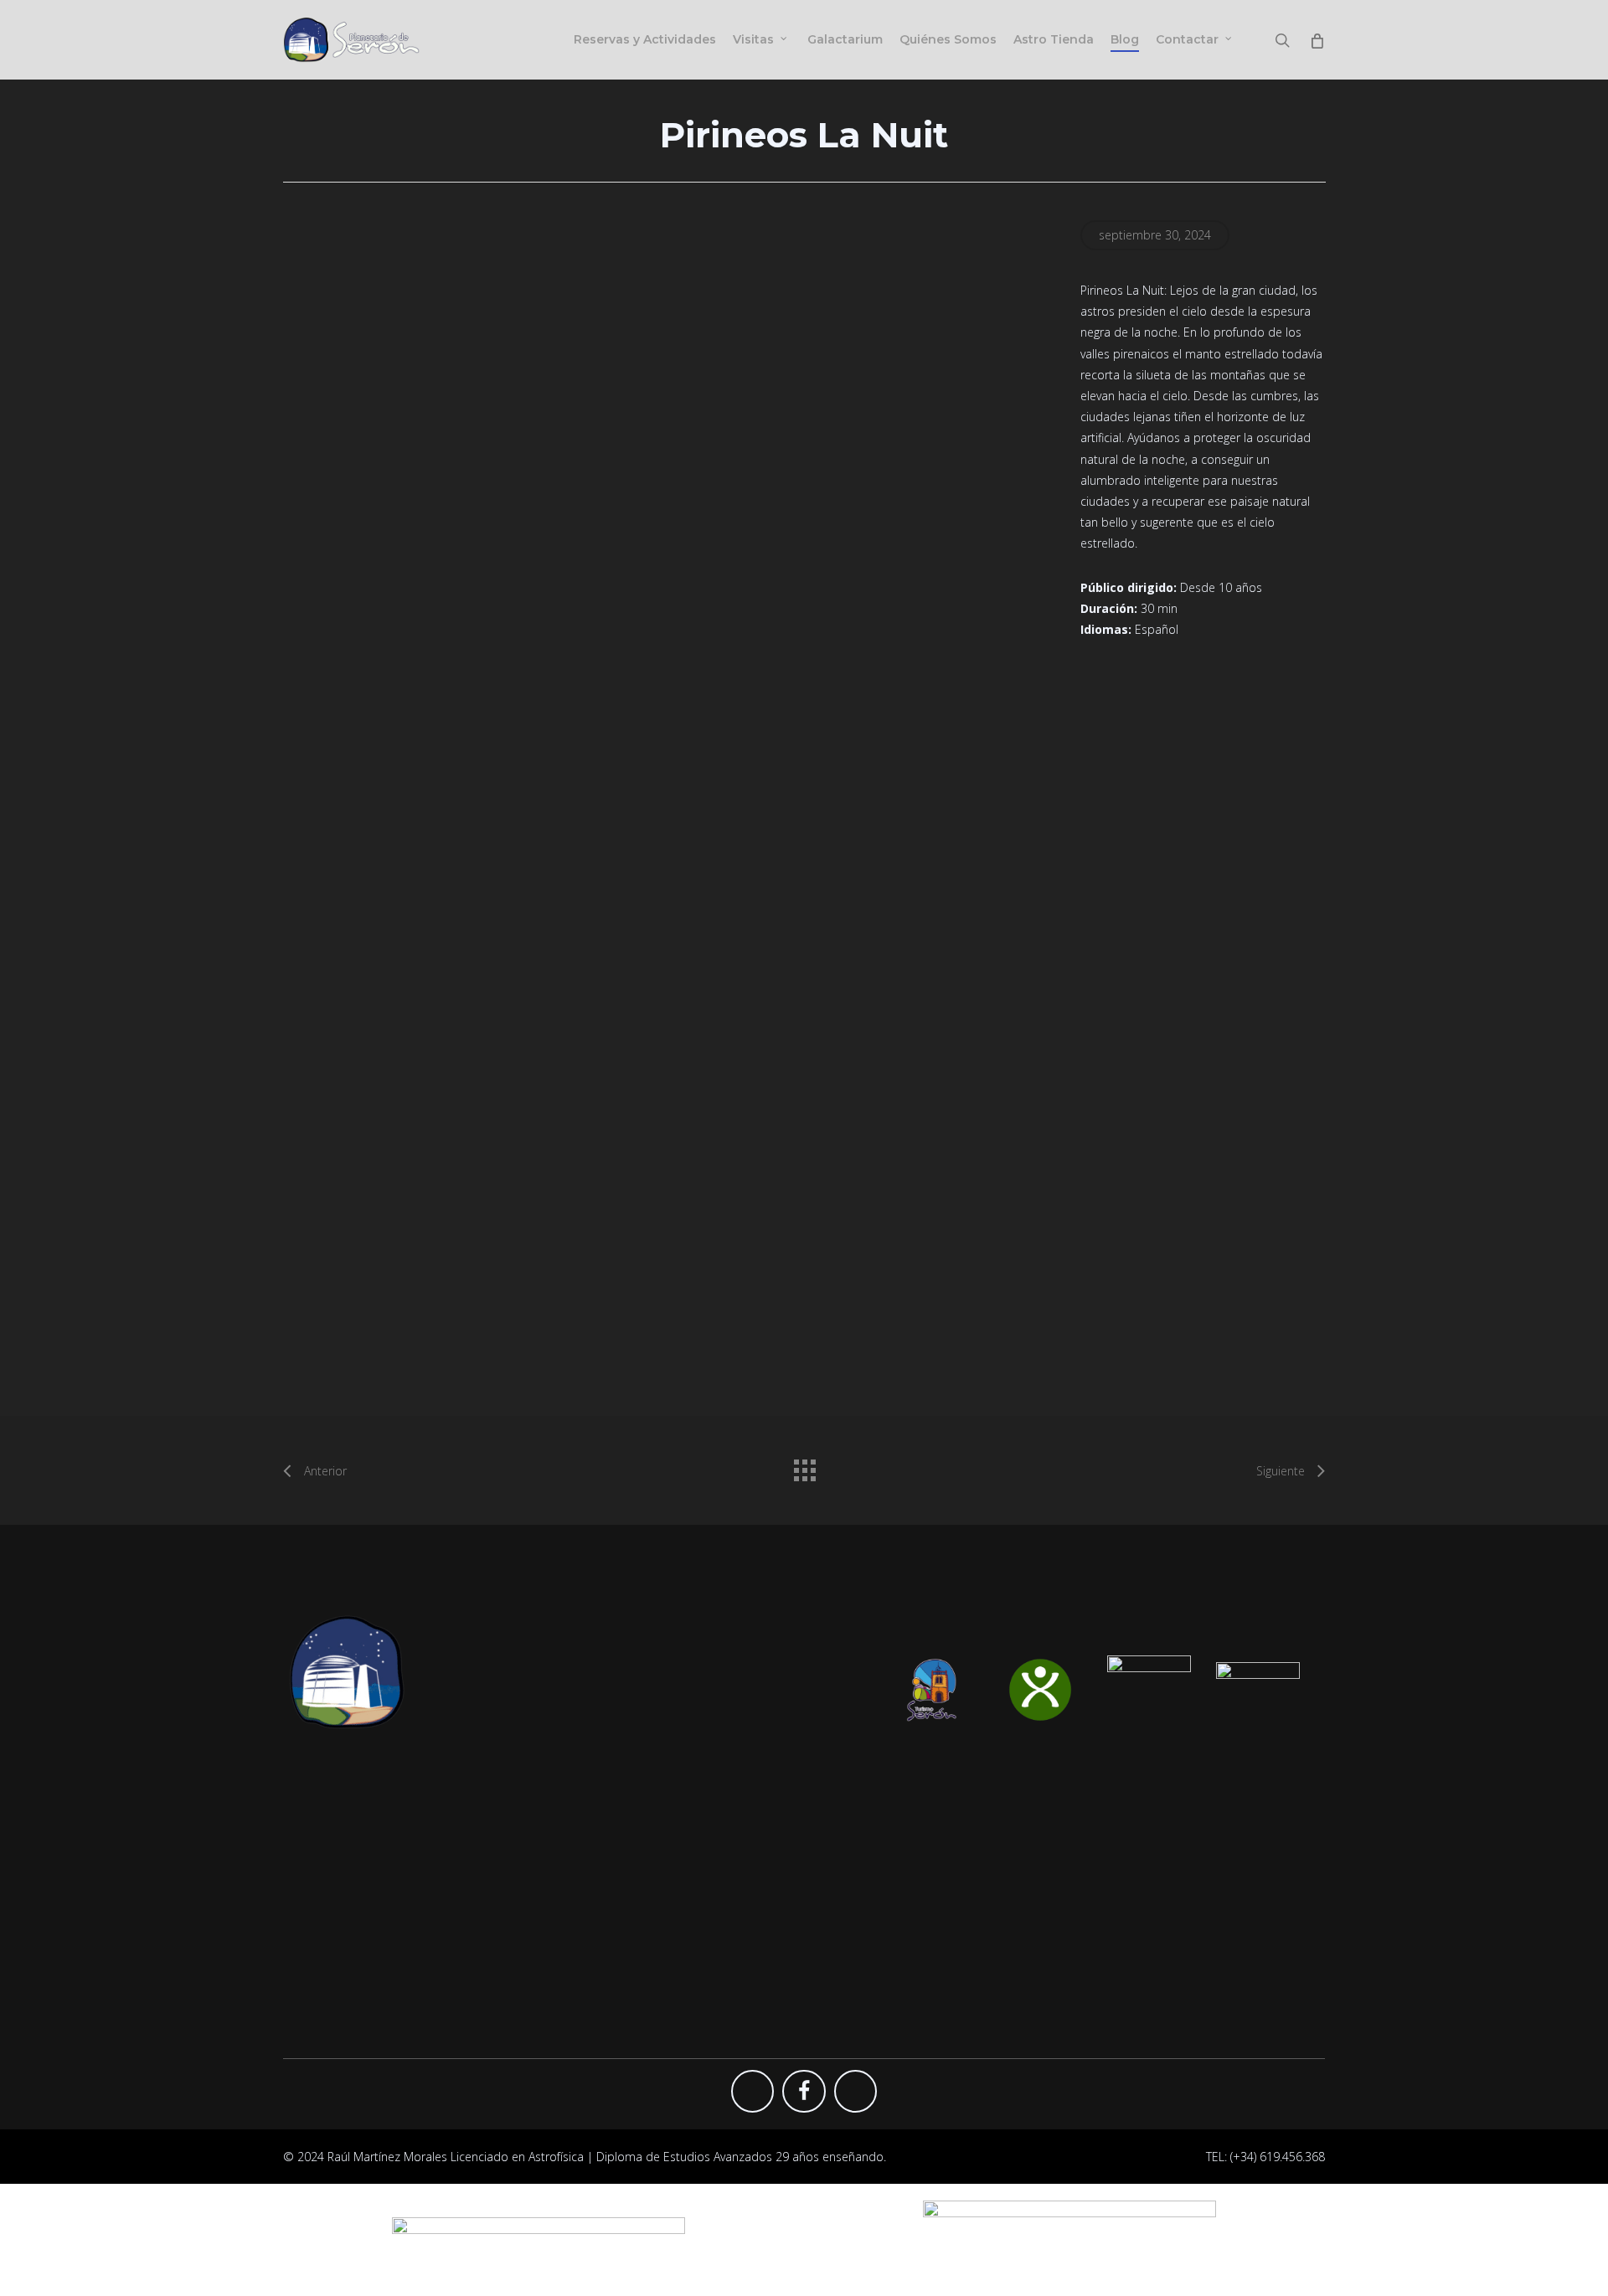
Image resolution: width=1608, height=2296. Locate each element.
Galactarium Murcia (881, 1858)
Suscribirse (858, 1782)
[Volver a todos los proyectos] (804, 1466)
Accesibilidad (1127, 1959)
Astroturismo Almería (885, 1909)
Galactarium (596, 1909)
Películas (587, 1884)
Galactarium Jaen (874, 1884)
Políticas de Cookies (1147, 1884)
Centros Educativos (616, 1858)
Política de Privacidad (1149, 1858)
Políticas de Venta (1140, 1934)
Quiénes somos (606, 1934)
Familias (585, 1833)
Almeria (1112, 1807)
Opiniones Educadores (890, 1934)
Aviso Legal (1121, 1909)
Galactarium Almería (883, 1807)
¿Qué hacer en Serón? (1151, 1833)
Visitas (581, 1807)
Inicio (577, 1782)
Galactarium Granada (886, 1833)
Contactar (1119, 1782)
